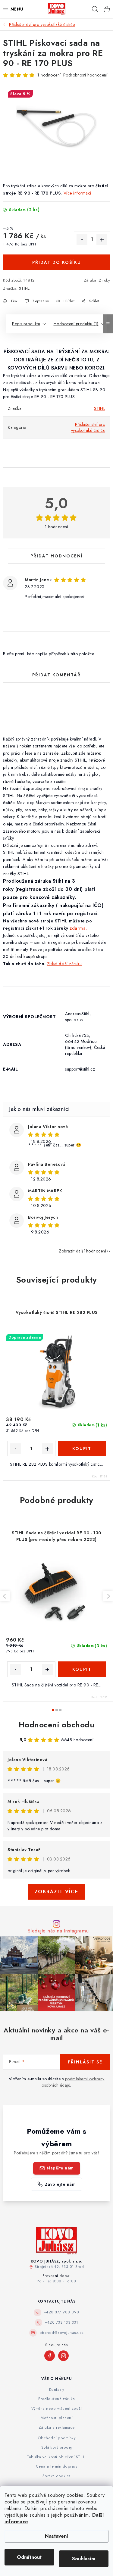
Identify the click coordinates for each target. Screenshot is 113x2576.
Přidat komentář (56, 675)
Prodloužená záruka (57, 2399)
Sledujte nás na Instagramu (58, 1931)
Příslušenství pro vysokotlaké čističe (88, 427)
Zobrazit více (56, 1892)
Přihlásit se (85, 2062)
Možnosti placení (56, 2418)
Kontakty (57, 2390)
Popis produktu (26, 324)
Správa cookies (57, 2476)
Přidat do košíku (57, 262)
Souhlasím (84, 2559)
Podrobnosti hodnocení (85, 75)
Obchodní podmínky (57, 2438)
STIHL (24, 288)
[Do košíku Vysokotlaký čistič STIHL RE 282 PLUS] (82, 1449)
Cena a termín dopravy (57, 2466)
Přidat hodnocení (57, 556)
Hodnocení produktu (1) (76, 324)
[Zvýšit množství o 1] (102, 240)
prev (5, 1596)
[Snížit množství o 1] (82, 240)
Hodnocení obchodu (57, 1725)
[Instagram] (63, 2356)
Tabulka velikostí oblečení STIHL (56, 2457)
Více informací (77, 193)
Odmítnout (29, 2557)
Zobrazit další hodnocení (82, 1251)
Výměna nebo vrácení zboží (57, 2409)
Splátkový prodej (57, 2447)
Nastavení (56, 2536)
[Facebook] (50, 2356)
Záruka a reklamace (57, 2428)
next (108, 1596)
